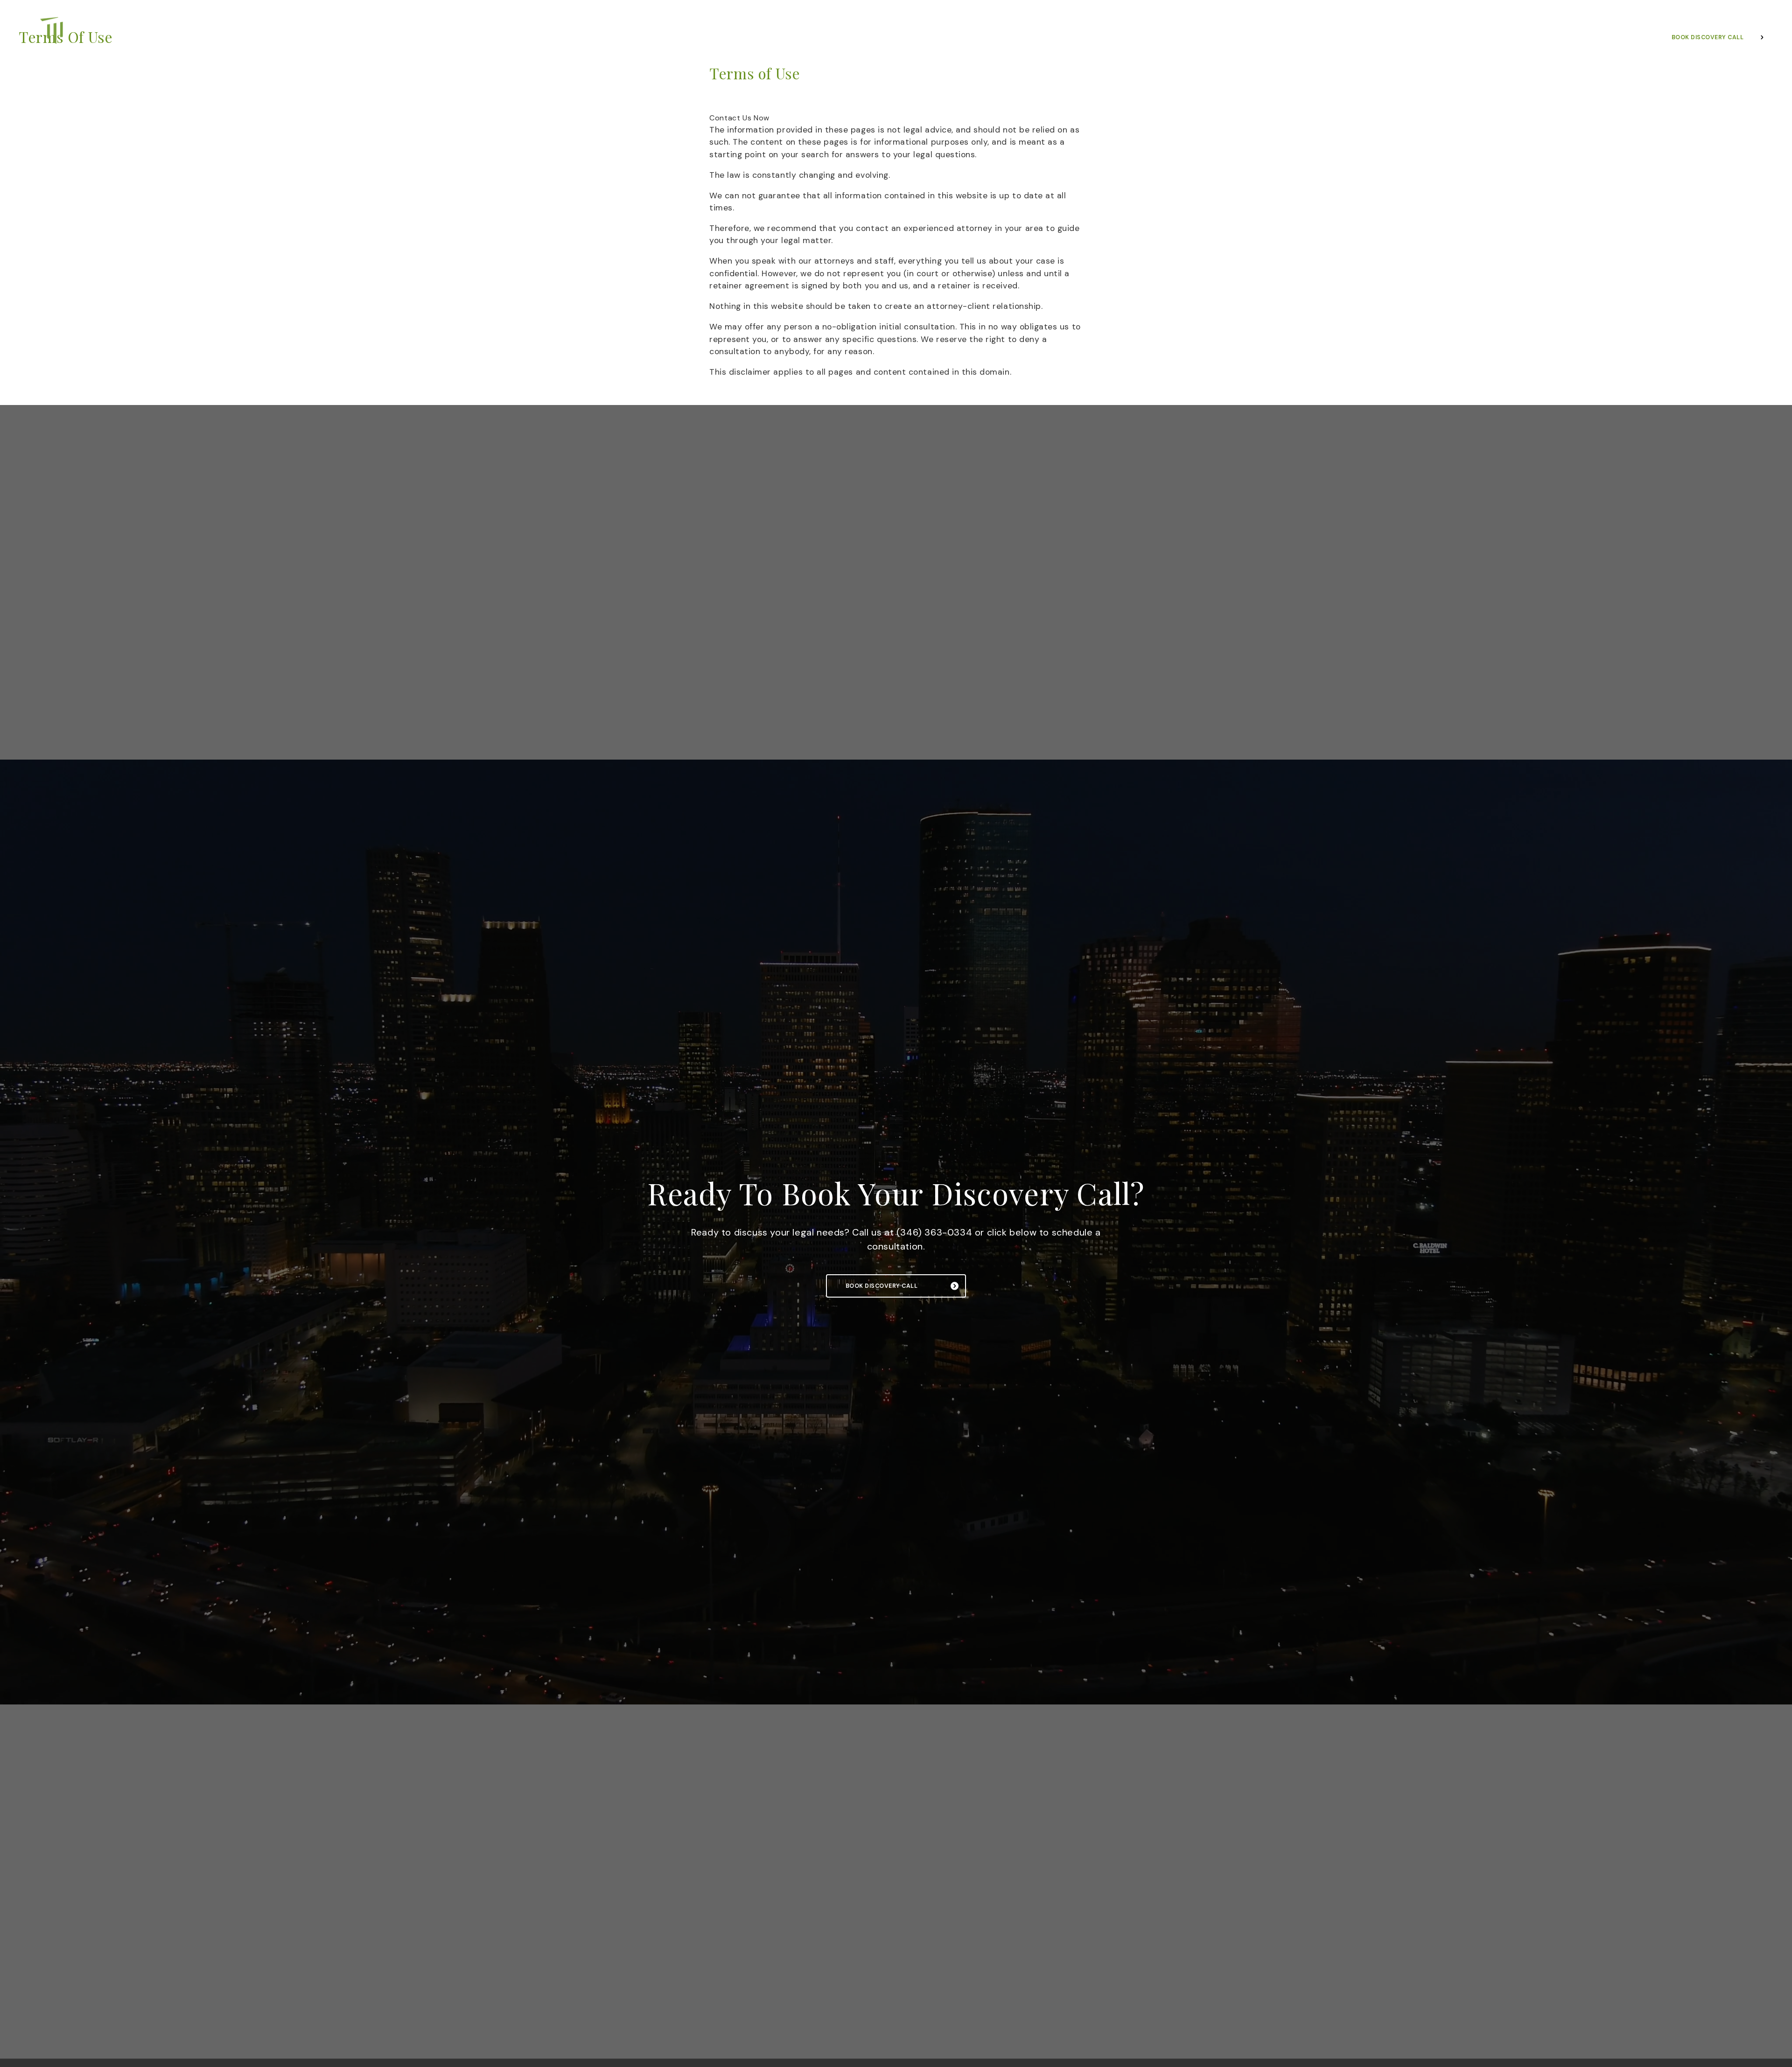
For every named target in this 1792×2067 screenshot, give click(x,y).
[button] (739, 118)
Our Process (875, 39)
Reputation (933, 39)
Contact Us (1022, 39)
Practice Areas (809, 39)
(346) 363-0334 (1662, 12)
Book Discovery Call (882, 1286)
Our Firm (751, 39)
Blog (977, 39)
